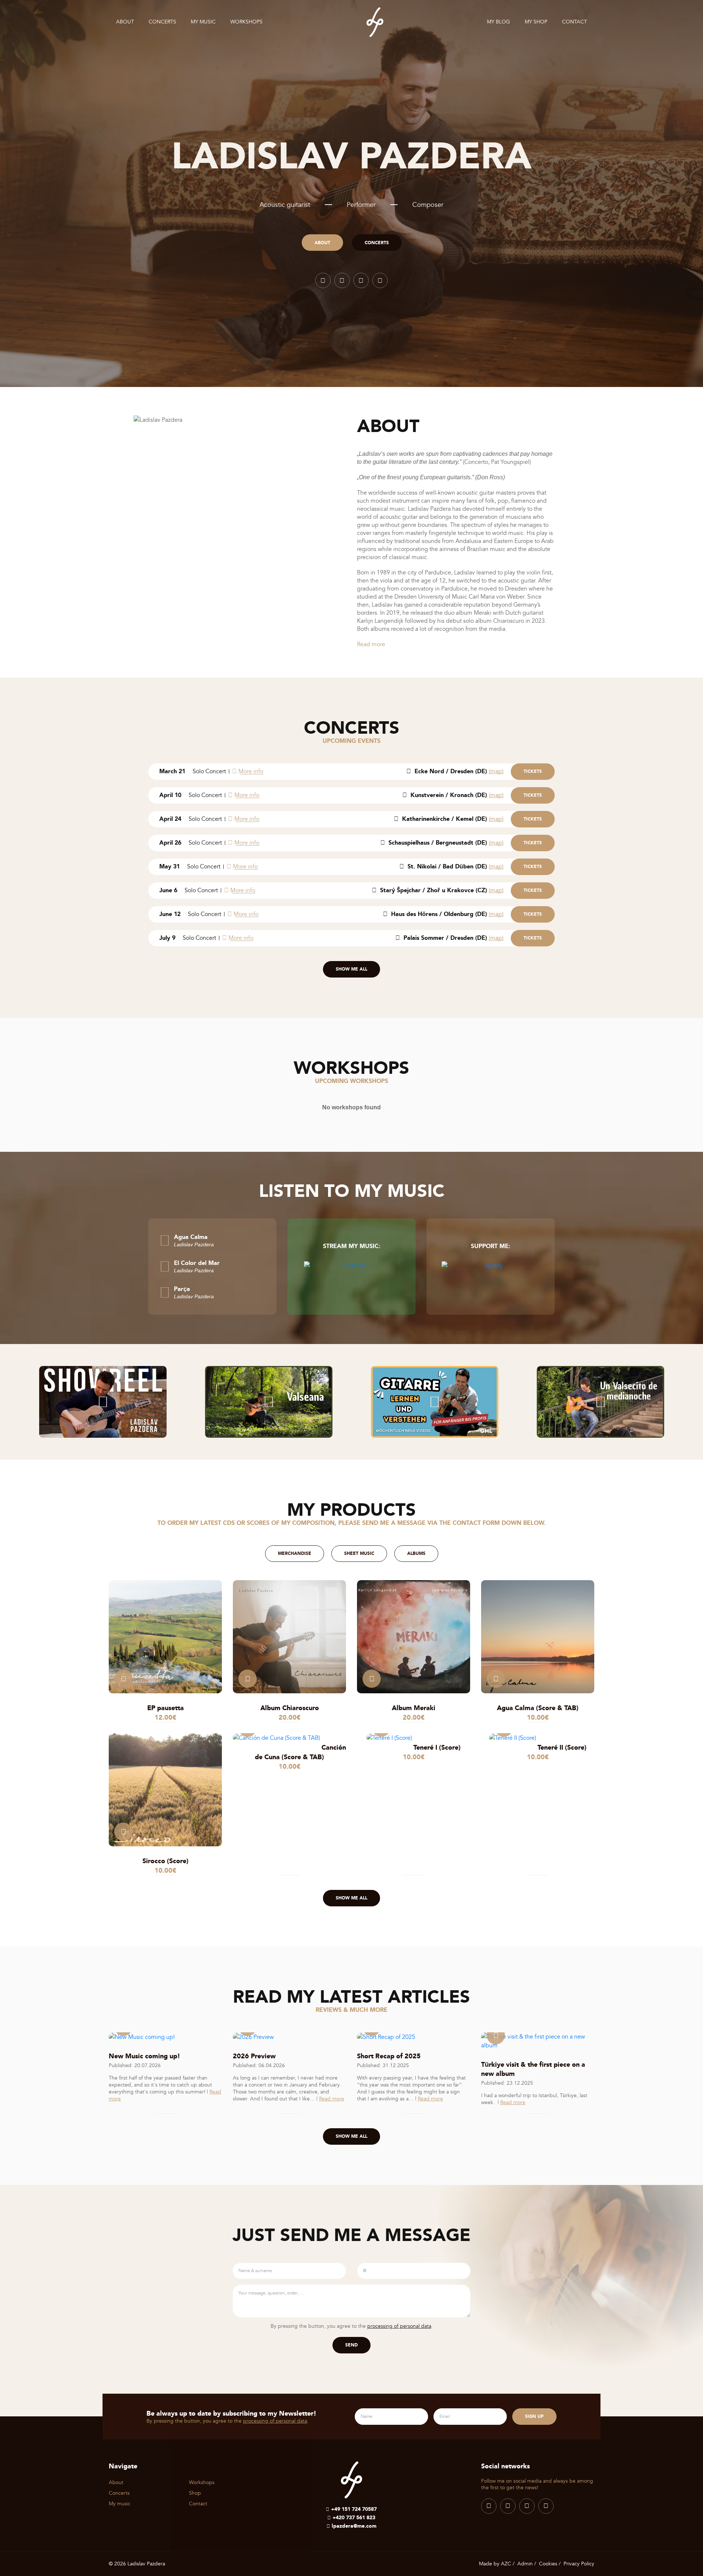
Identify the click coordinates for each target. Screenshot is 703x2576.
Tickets (533, 771)
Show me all (351, 969)
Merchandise (295, 1553)
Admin (525, 2564)
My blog (499, 22)
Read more (371, 644)
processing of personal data (399, 2326)
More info (251, 771)
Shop (195, 2493)
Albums (416, 1553)
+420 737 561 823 (354, 2517)
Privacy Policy (579, 2564)
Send (351, 2345)
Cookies (548, 2564)
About (125, 22)
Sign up (534, 2416)
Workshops (246, 22)
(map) (496, 771)
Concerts (162, 22)
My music (203, 22)
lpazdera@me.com (354, 2526)
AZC (506, 2564)
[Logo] (375, 22)
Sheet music (359, 1553)
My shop (536, 22)
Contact (574, 22)
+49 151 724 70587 (354, 2509)
